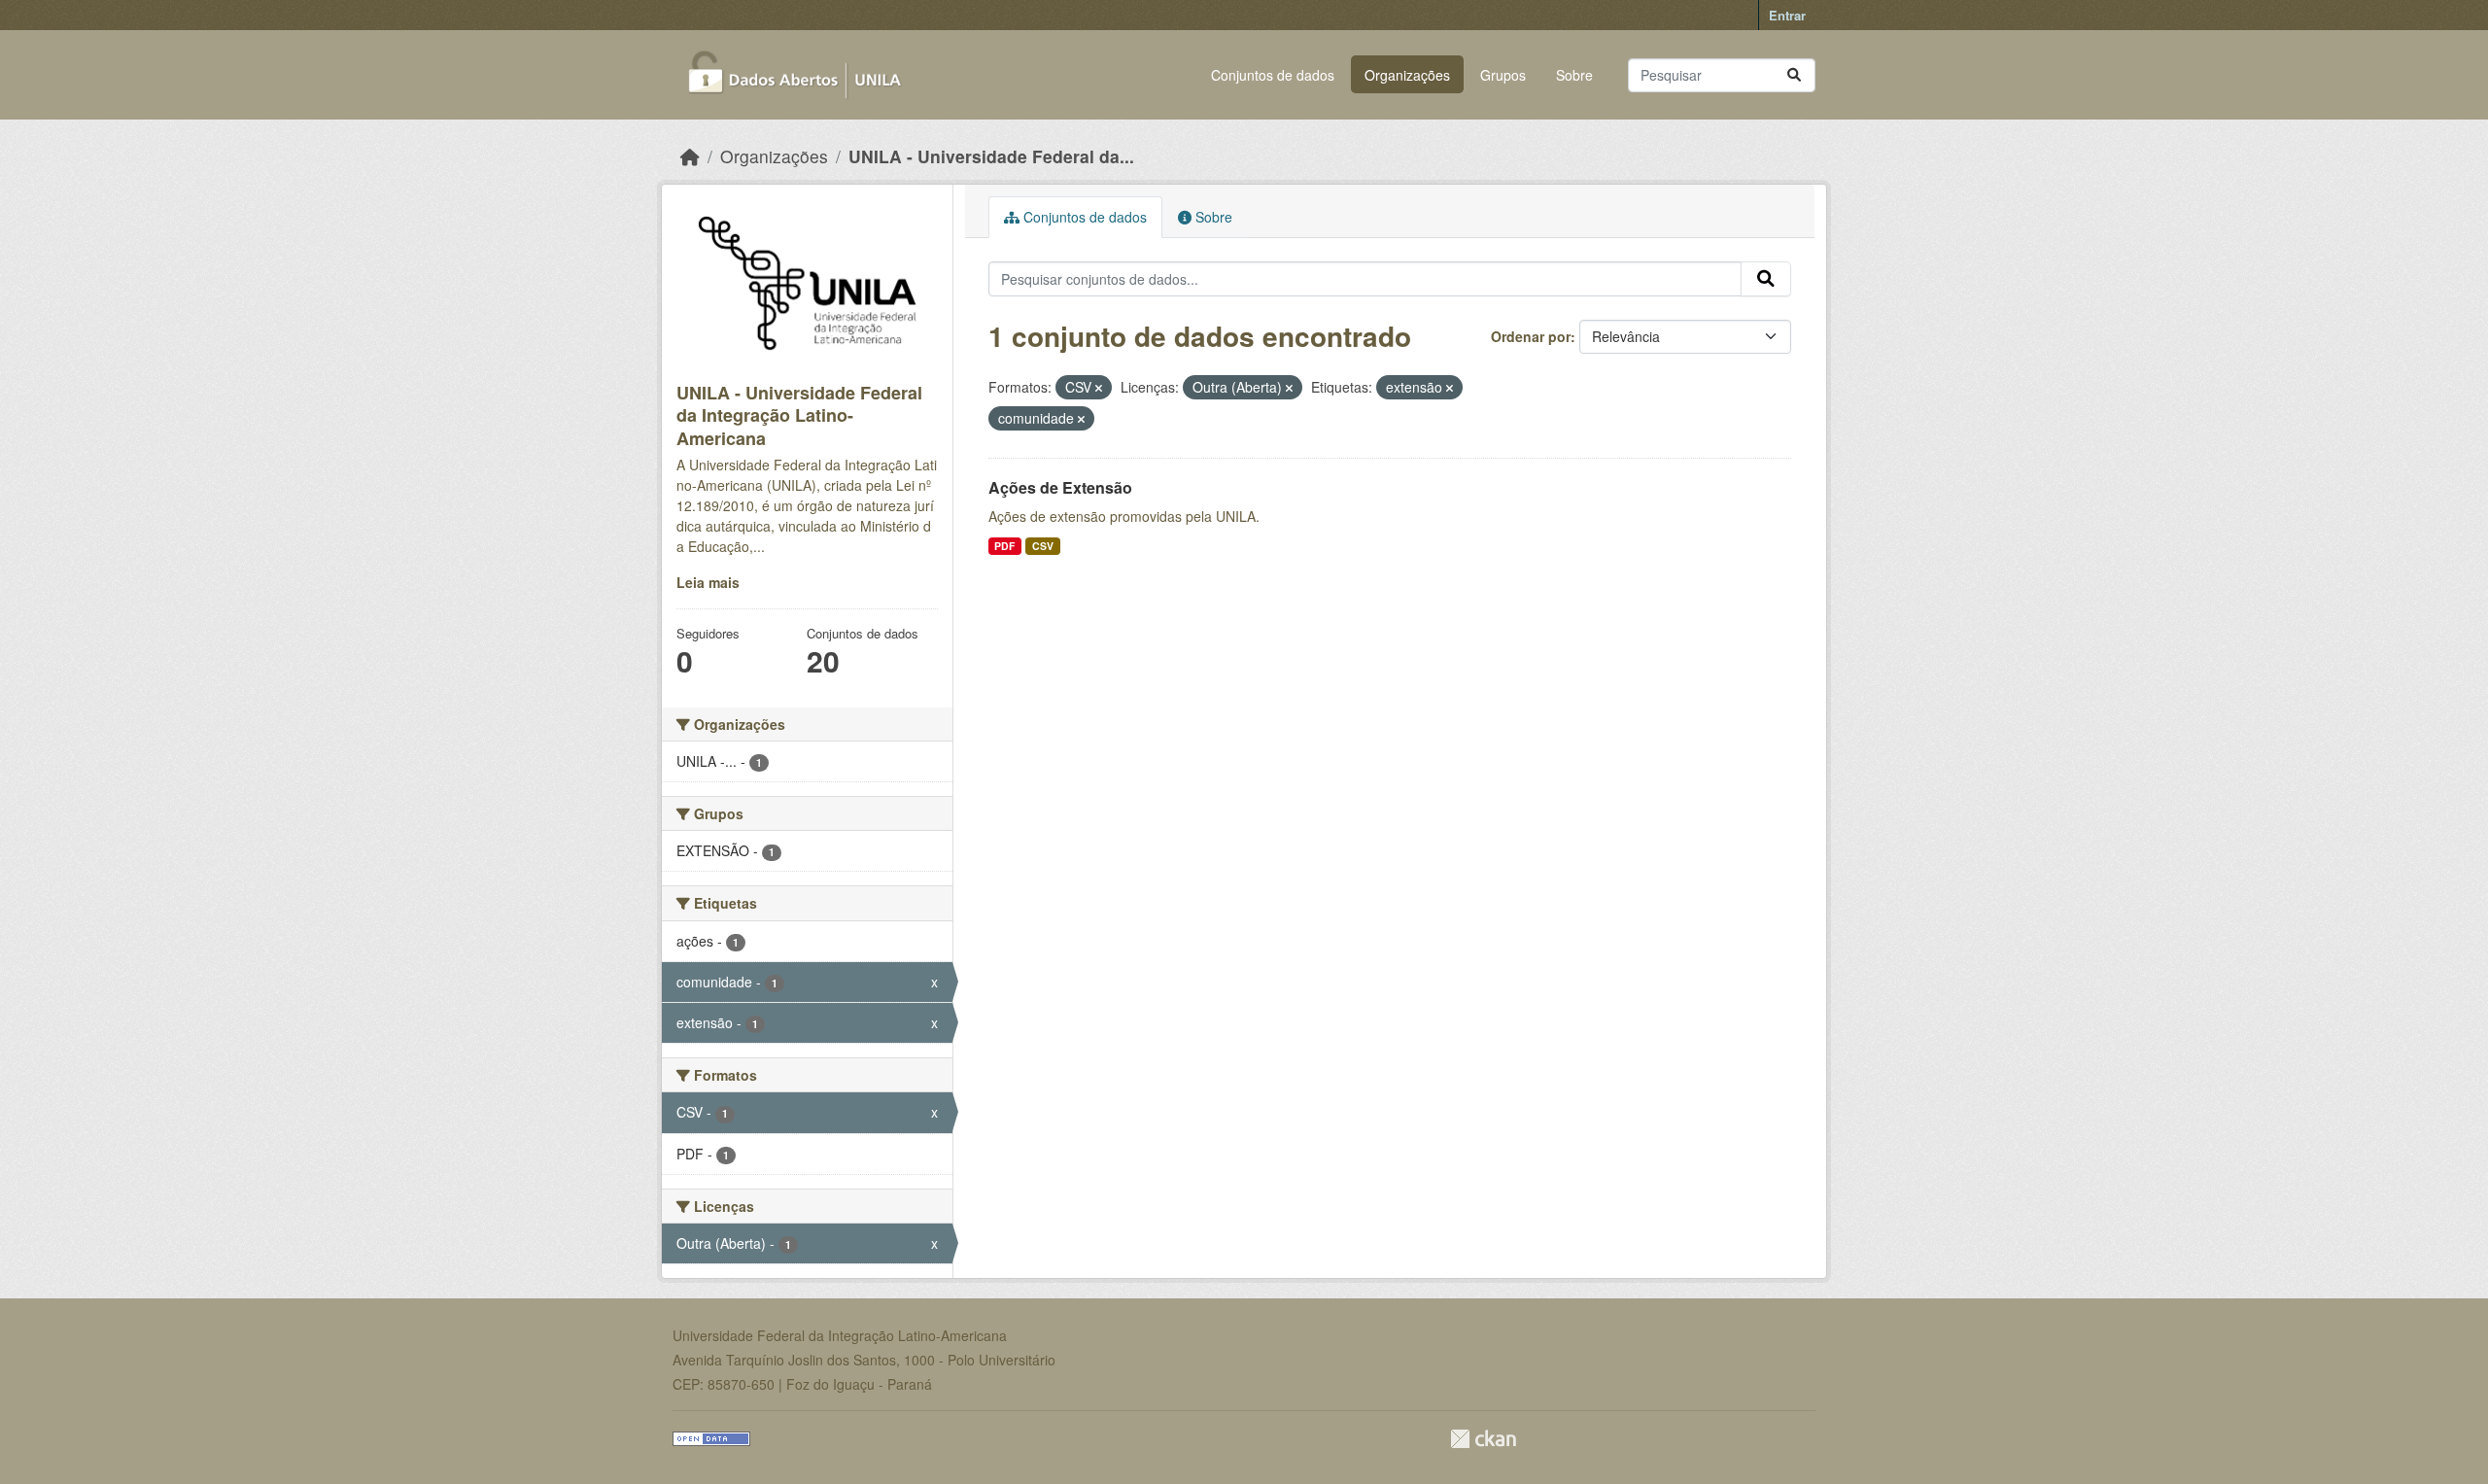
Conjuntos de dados (1273, 75)
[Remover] (1099, 388)
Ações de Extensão (1060, 487)
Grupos (1503, 75)
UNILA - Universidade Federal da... (991, 156)
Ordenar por (1531, 336)
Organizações (1407, 75)
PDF (1004, 546)
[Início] (690, 156)
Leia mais (708, 582)
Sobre (1574, 75)
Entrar (1787, 15)
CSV (1043, 546)
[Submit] (1794, 75)
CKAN (1483, 1439)
